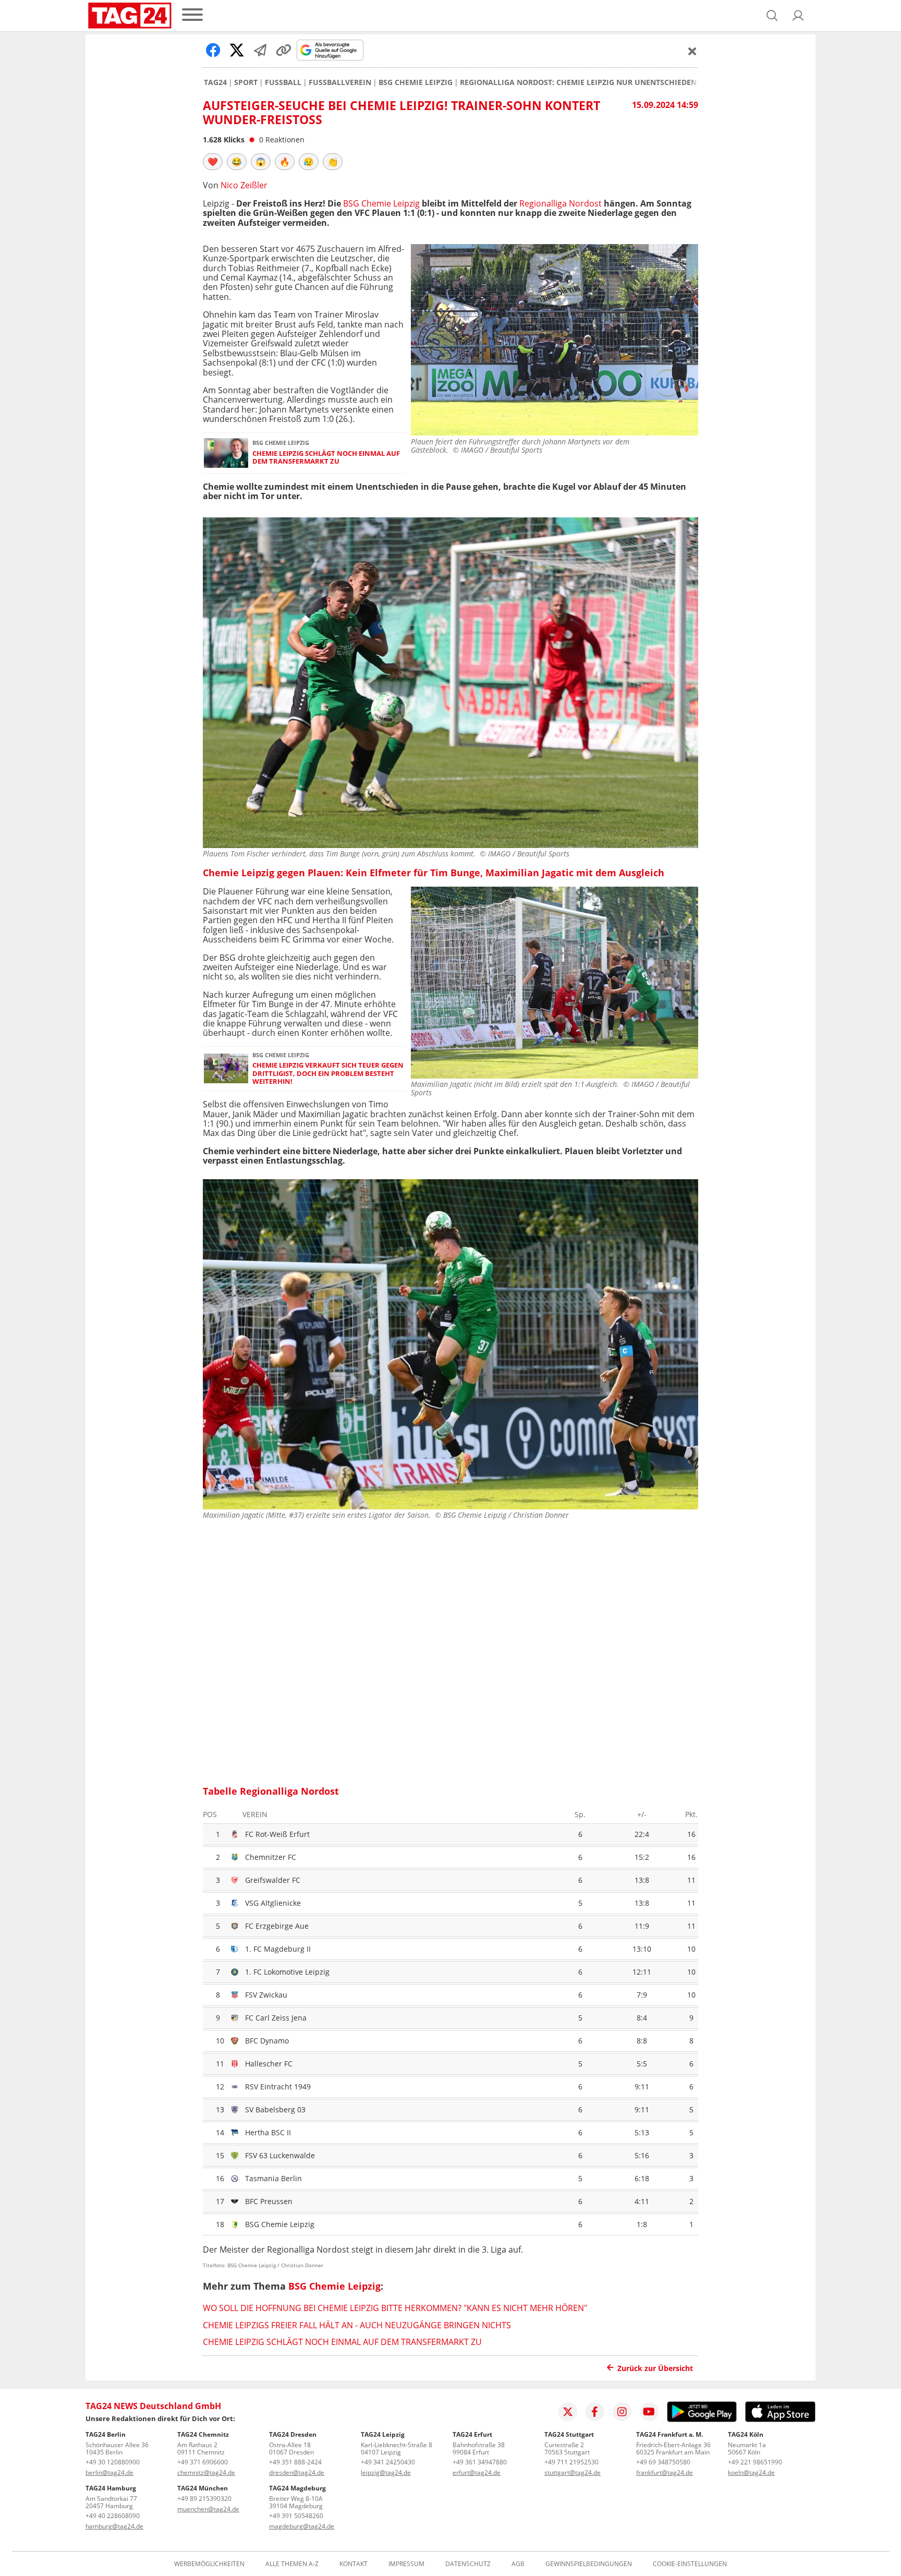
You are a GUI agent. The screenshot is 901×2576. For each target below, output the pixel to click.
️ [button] (213, 162)
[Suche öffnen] (772, 16)
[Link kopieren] (284, 50)
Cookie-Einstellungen (690, 2564)
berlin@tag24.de (109, 2472)
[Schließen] (692, 51)
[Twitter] (568, 2412)
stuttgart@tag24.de (573, 2472)
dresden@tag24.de (297, 2472)
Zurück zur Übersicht (655, 2368)
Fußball (283, 82)
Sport (246, 82)
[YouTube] (649, 2412)
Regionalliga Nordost (561, 203)
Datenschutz (468, 2564)
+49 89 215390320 (204, 2499)
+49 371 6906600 (203, 2462)
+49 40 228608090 (113, 2516)
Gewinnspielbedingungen (589, 2564)
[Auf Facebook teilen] (213, 50)
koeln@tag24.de (751, 2472)
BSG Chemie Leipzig (416, 82)
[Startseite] (130, 16)
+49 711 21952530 (571, 2462)
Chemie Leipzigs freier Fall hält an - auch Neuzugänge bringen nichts (357, 2325)
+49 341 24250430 (388, 2462)
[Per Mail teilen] (260, 50)
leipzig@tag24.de (386, 2472)
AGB (518, 2564)
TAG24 (215, 82)
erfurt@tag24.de (477, 2472)
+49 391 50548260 (296, 2516)
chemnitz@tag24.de (206, 2472)
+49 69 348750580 (663, 2462)
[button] (798, 16)
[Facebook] (595, 2412)
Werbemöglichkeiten (209, 2564)
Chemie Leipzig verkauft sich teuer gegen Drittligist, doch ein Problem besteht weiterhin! (328, 1073)
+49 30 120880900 (113, 2462)
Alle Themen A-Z (292, 2564)
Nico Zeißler (244, 185)
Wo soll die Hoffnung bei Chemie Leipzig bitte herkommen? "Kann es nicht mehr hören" (395, 2308)
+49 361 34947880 (480, 2462)
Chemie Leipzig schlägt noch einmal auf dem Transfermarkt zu (326, 458)
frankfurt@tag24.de (665, 2472)
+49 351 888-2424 (295, 2462)
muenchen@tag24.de (208, 2509)
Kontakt (354, 2564)
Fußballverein (340, 82)
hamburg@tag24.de (114, 2526)
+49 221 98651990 (755, 2462)
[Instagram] (622, 2412)
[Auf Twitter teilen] (237, 50)
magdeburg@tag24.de (302, 2526)
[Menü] (192, 15)
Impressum (406, 2564)
